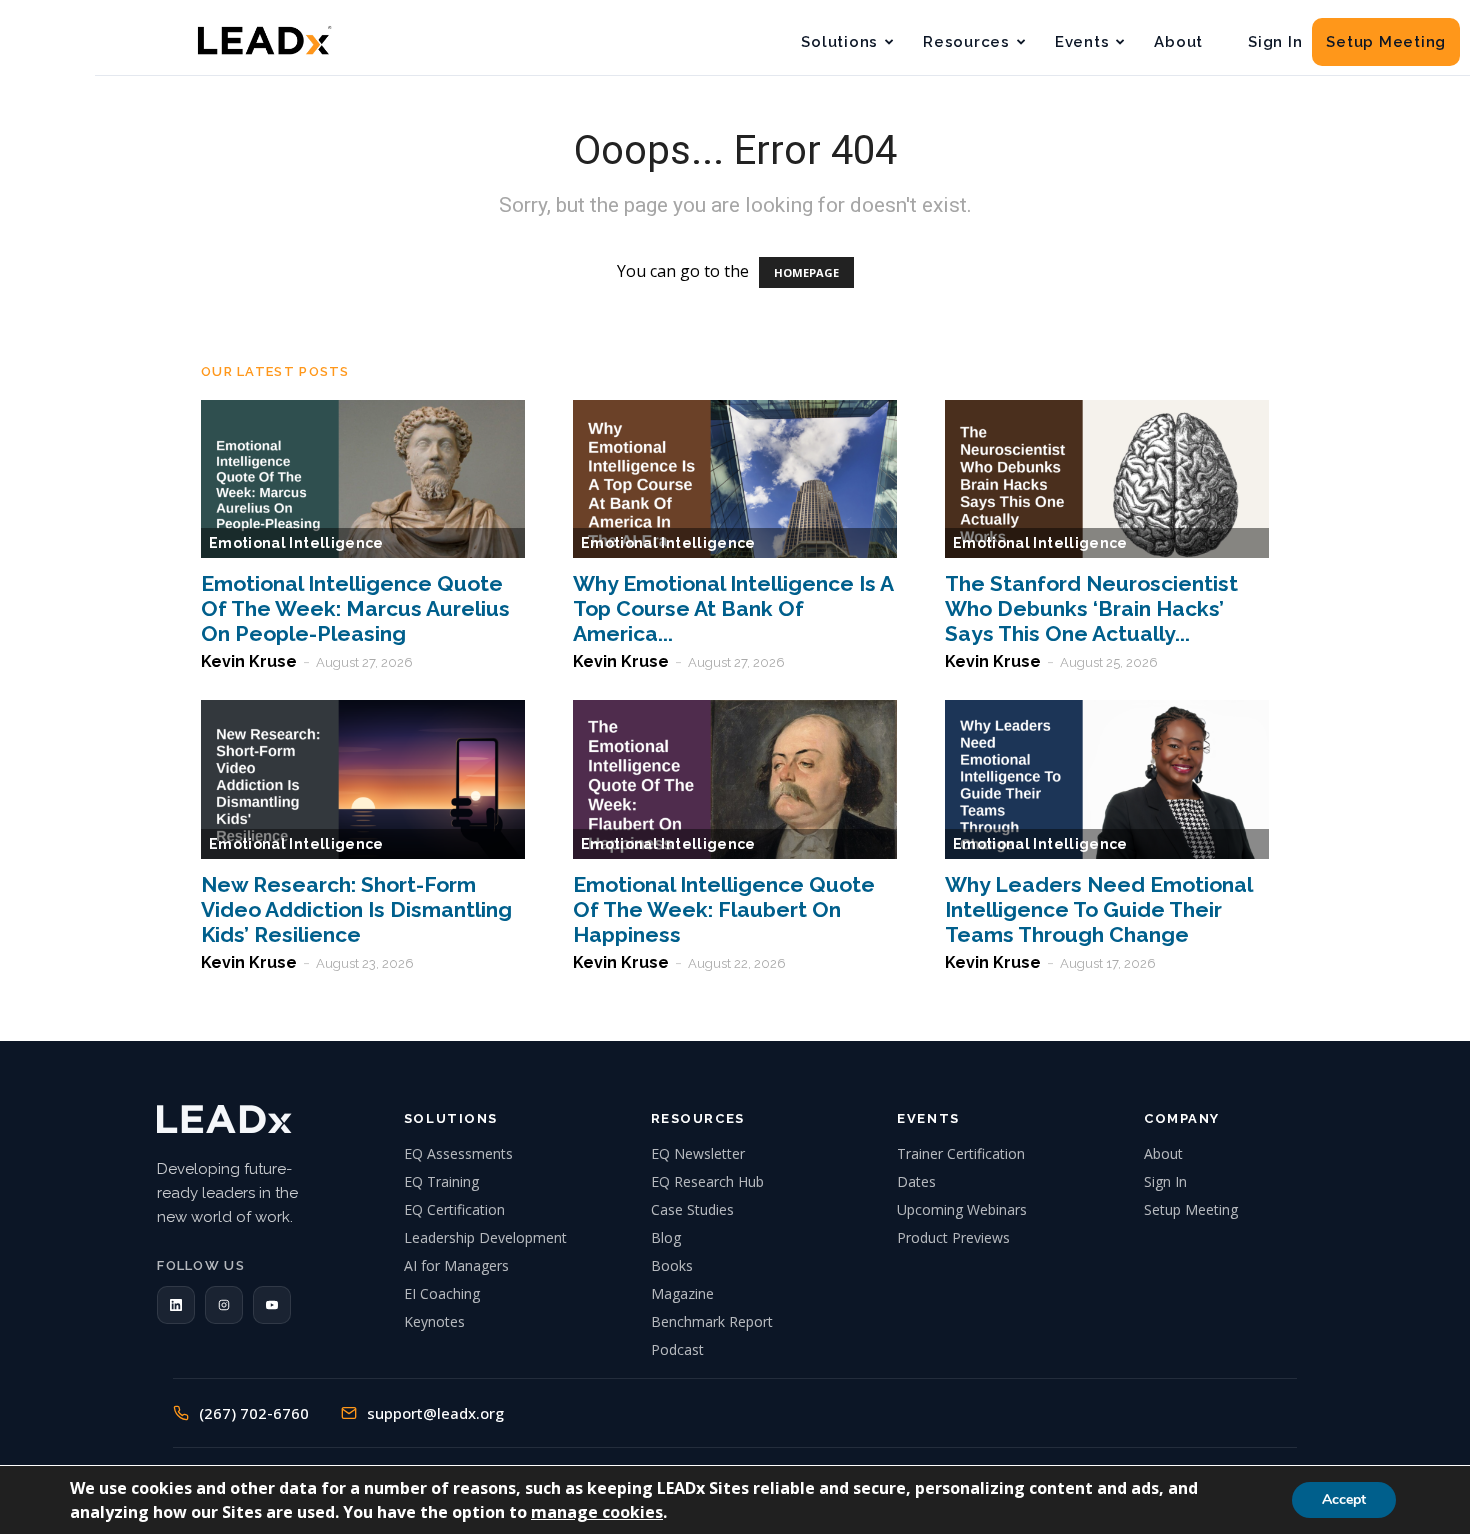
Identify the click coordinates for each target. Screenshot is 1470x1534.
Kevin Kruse (249, 661)
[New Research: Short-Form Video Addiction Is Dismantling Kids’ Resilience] (363, 779)
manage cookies (597, 1512)
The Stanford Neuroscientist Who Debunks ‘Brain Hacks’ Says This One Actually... (1091, 608)
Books (672, 1265)
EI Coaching (442, 1293)
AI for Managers (456, 1265)
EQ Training (441, 1181)
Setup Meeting (1386, 42)
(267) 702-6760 (254, 1413)
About (1178, 42)
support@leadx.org (435, 1413)
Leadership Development (485, 1237)
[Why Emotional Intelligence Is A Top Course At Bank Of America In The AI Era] (735, 479)
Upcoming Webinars (962, 1209)
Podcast (677, 1349)
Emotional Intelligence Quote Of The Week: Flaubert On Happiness (724, 909)
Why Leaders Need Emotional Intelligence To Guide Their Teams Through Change (1098, 909)
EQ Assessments (458, 1153)
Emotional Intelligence (296, 543)
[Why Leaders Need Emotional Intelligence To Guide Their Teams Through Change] (1107, 779)
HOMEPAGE (806, 272)
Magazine (682, 1293)
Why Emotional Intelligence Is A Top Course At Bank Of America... (733, 608)
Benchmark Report (712, 1321)
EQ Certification (454, 1209)
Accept (1344, 1499)
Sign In (1275, 42)
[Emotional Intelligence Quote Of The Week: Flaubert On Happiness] (735, 779)
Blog (666, 1237)
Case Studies (692, 1209)
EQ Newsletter (698, 1153)
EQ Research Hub (707, 1181)
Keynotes (434, 1321)
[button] (176, 1305)
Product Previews (953, 1237)
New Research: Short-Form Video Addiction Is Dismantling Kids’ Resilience (356, 909)
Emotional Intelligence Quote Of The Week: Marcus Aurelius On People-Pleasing (355, 608)
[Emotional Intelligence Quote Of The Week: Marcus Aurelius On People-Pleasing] (363, 479)
